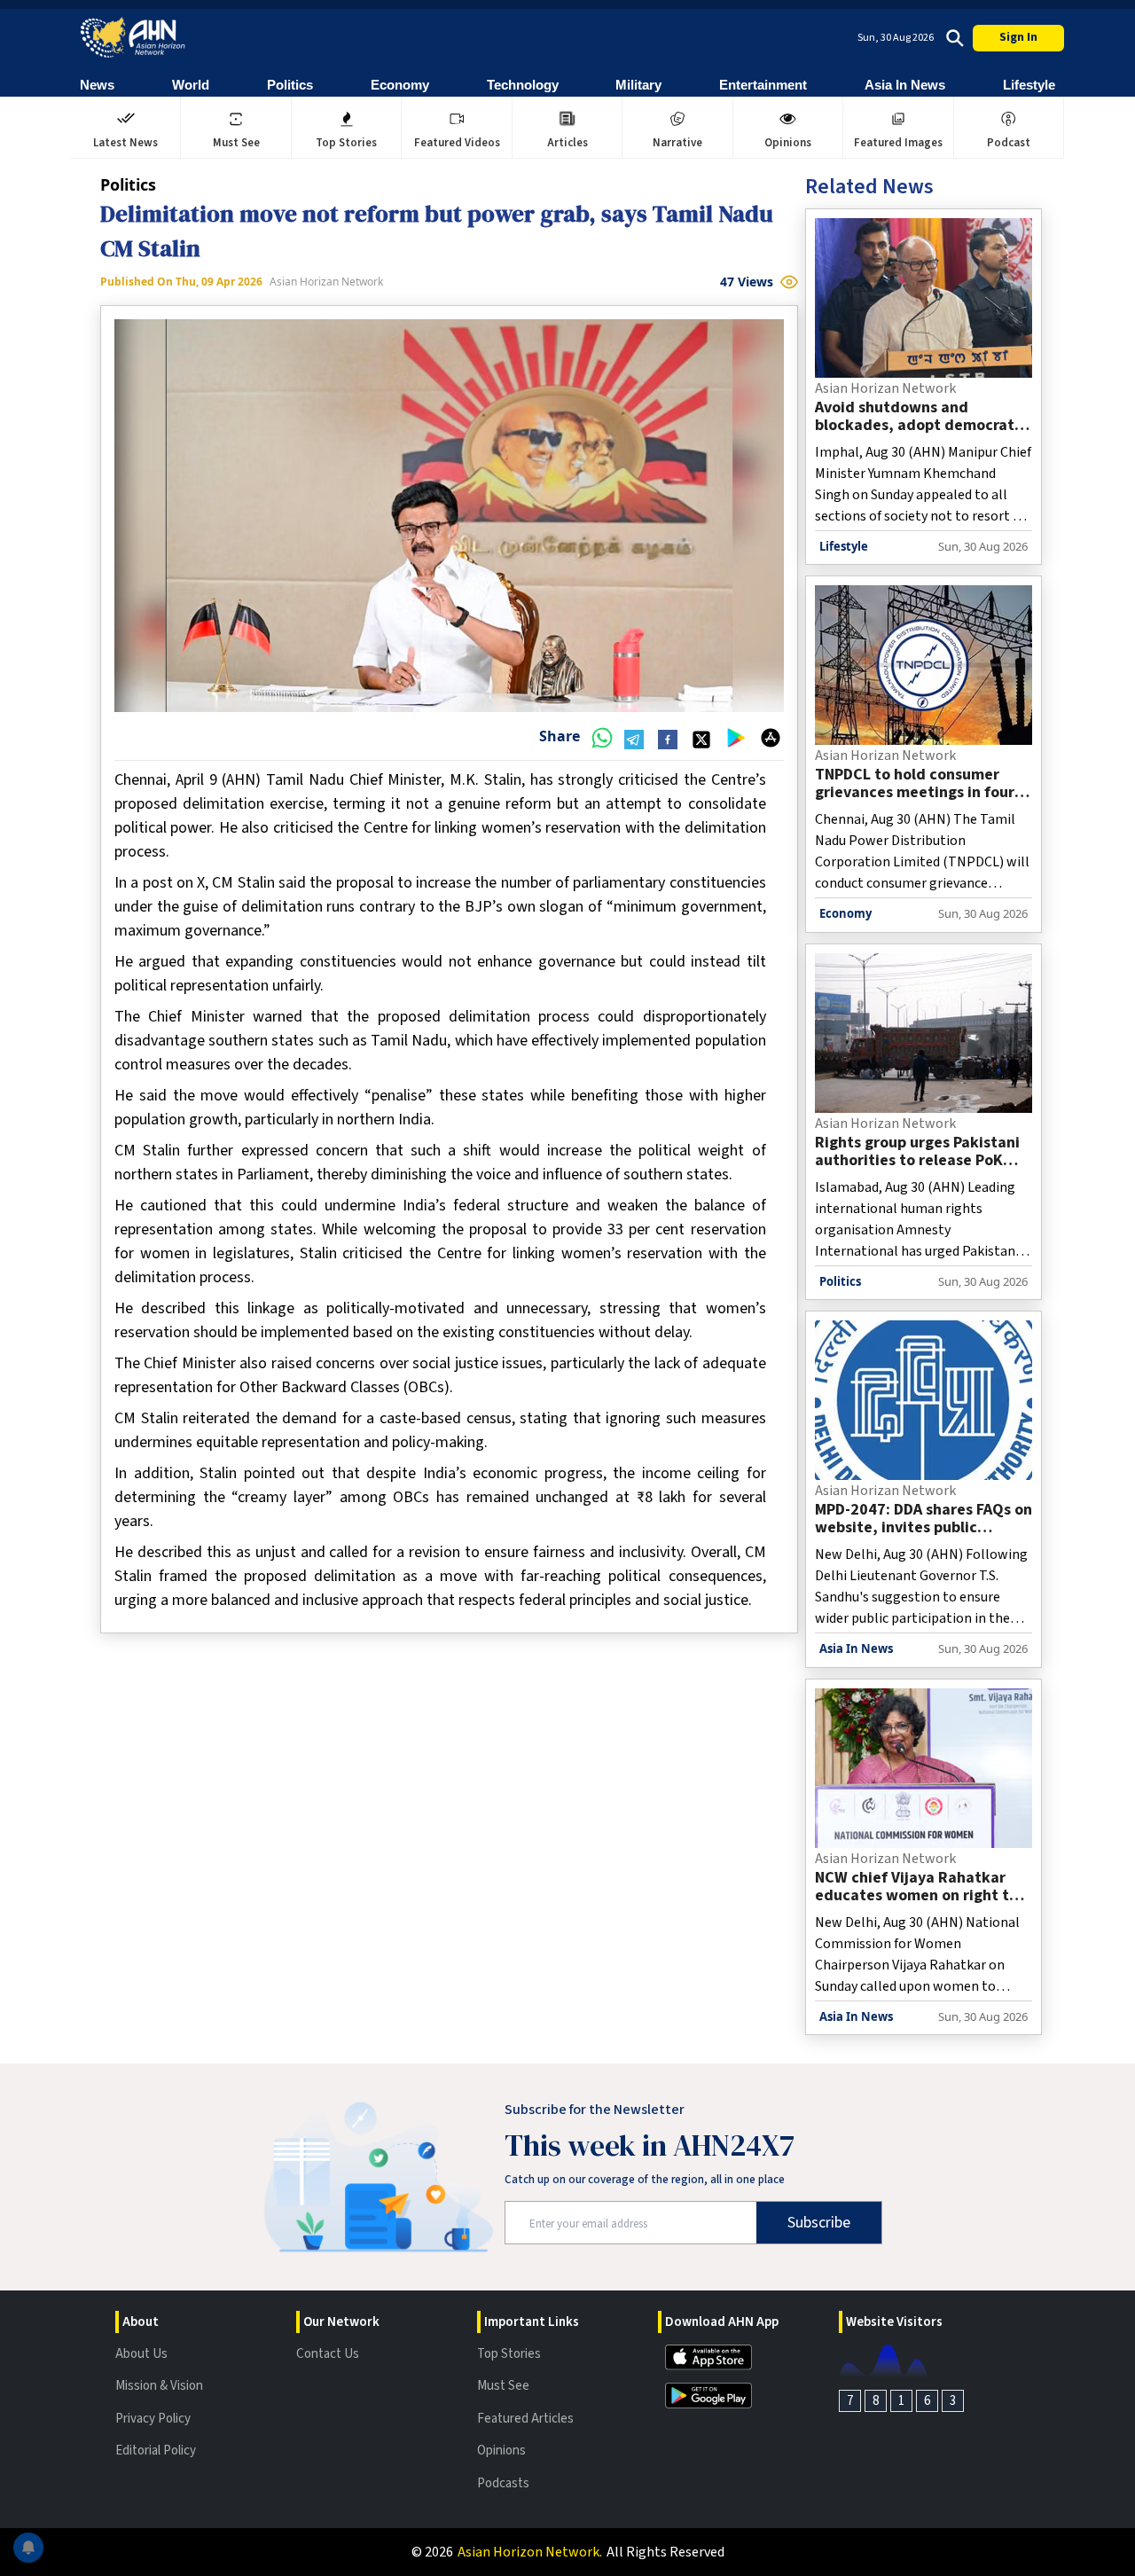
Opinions (501, 2451)
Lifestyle (1029, 85)
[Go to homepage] (133, 38)
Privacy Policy (153, 2419)
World (191, 85)
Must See (503, 2386)
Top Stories (509, 2354)
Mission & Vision (159, 2386)
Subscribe (819, 2223)
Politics (290, 85)
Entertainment (763, 85)
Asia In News (905, 85)
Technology (523, 85)
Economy (400, 85)
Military (638, 85)
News (97, 85)
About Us (141, 2354)
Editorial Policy (156, 2451)
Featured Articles (525, 2419)
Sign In (1018, 37)
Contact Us (328, 2354)
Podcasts (503, 2483)
